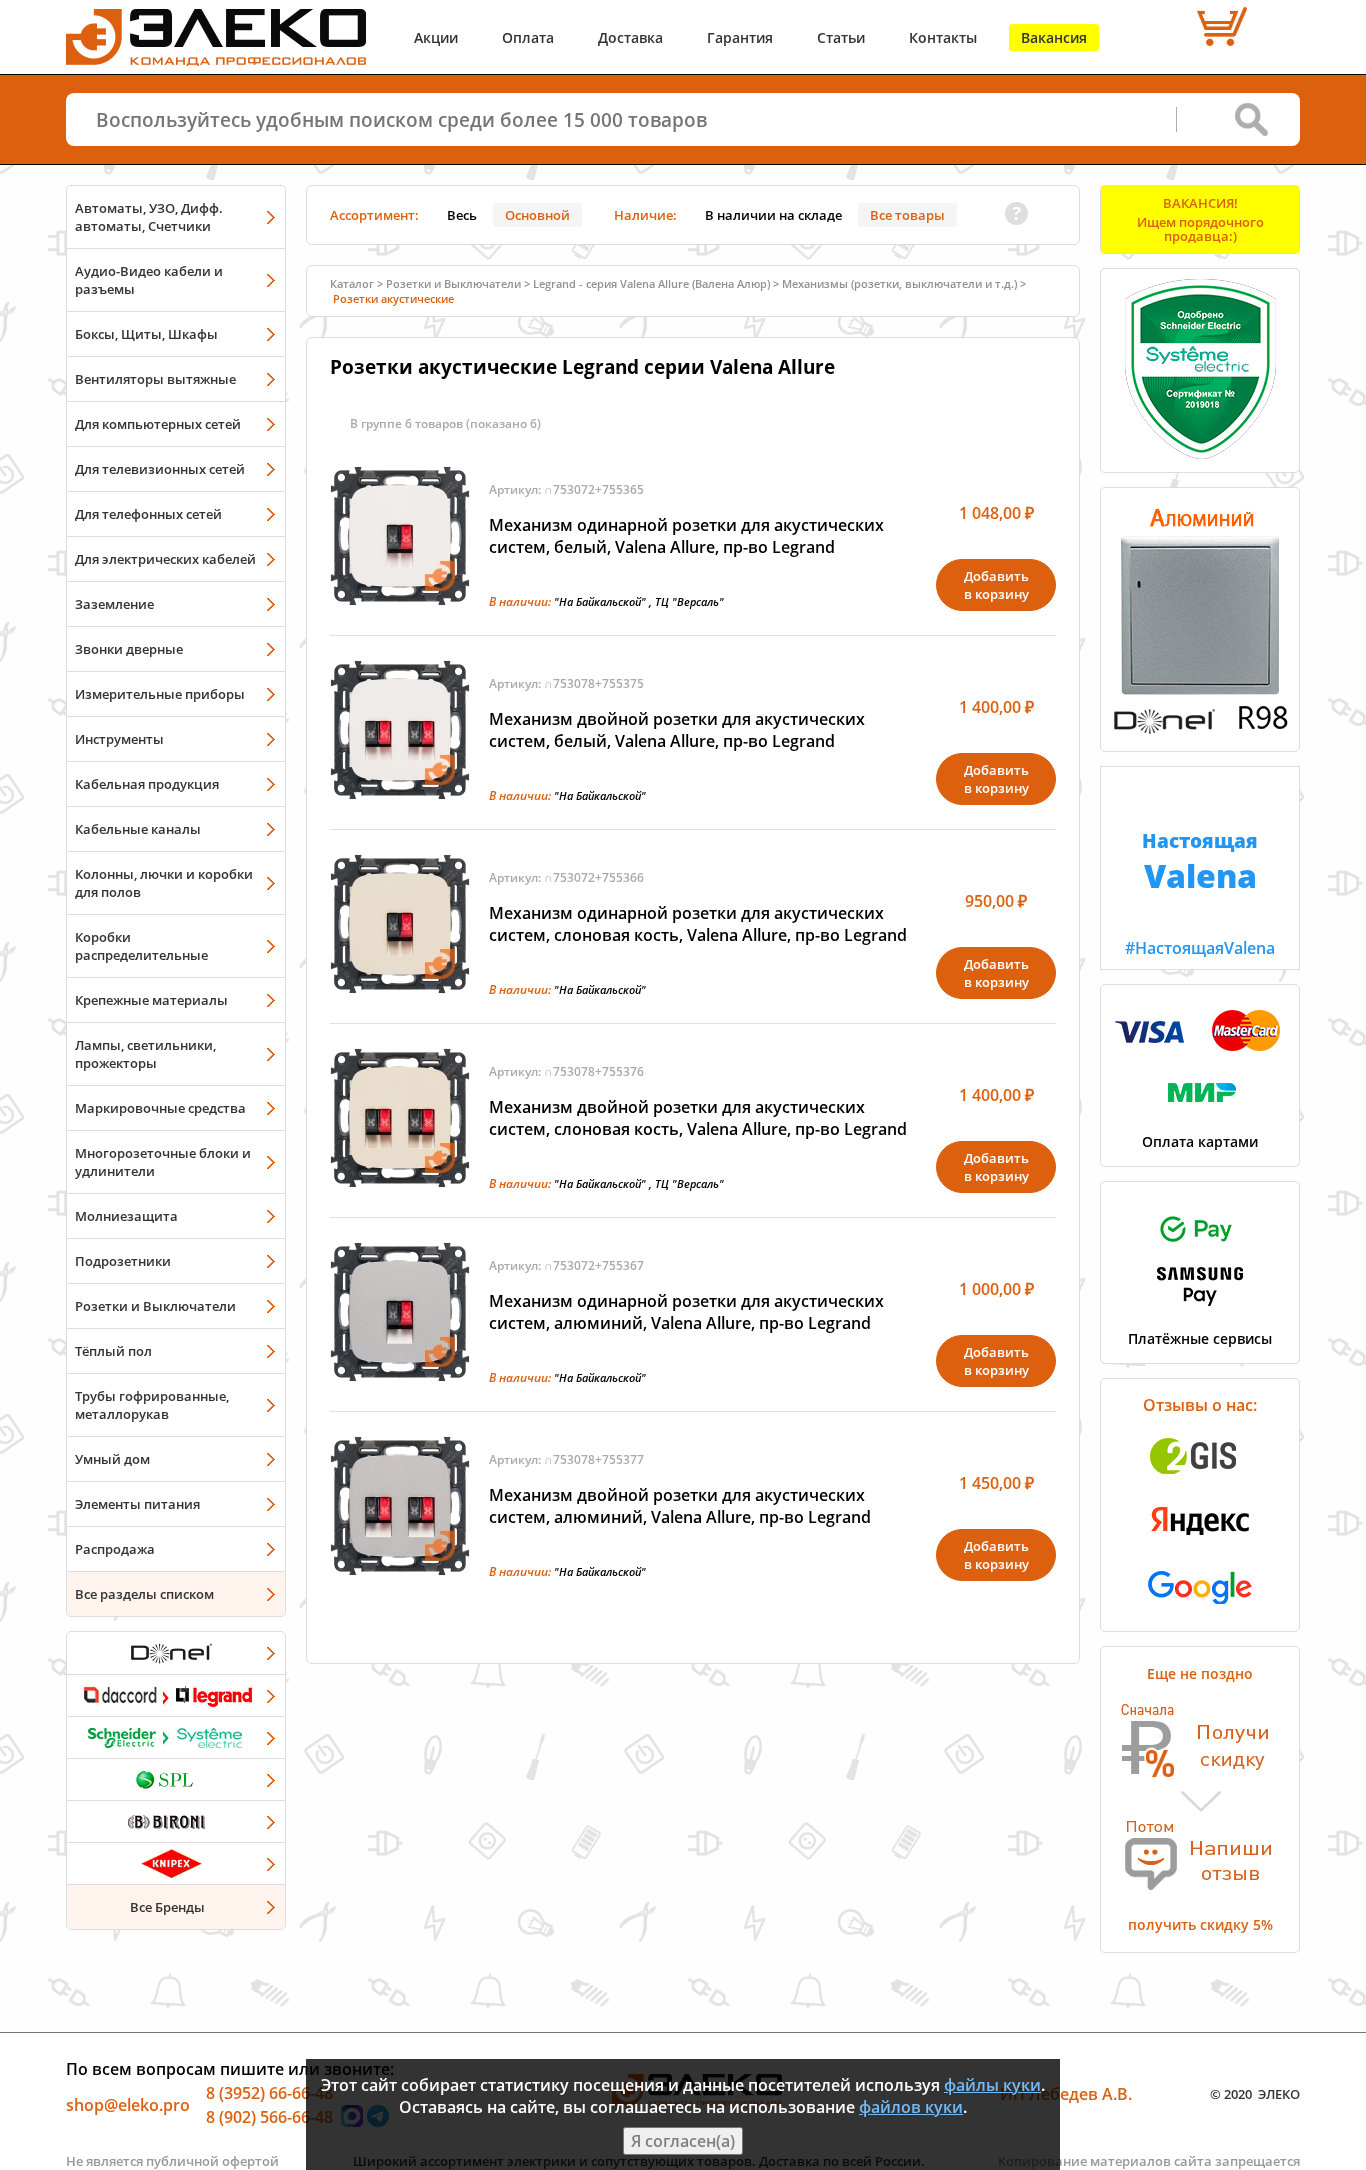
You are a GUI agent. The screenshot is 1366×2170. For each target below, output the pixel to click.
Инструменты (119, 739)
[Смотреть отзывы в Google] (1200, 1610)
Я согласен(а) (683, 2141)
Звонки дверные (129, 649)
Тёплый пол (113, 1351)
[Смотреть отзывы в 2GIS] (1200, 1480)
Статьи (841, 37)
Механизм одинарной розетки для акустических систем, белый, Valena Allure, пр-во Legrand (686, 536)
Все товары (907, 215)
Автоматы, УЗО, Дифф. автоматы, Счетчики (149, 217)
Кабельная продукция (147, 784)
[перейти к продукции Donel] (176, 1653)
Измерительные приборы (160, 694)
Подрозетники (123, 1261)
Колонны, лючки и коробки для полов (164, 883)
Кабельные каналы (138, 829)
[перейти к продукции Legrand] (176, 1695)
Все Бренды (167, 1907)
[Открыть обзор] (1200, 730)
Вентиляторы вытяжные (155, 379)
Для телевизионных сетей (160, 469)
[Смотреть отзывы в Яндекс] (1200, 1545)
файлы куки (992, 2085)
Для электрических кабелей (165, 559)
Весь (462, 215)
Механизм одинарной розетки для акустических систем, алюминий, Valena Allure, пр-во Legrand (686, 1312)
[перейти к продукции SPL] (176, 1779)
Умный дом (112, 1459)
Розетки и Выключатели (155, 1306)
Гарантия (740, 37)
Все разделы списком (144, 1594)
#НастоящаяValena (1200, 893)
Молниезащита (126, 1216)
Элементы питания (137, 1504)
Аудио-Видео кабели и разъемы (149, 280)
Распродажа (115, 1549)
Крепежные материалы (151, 1000)
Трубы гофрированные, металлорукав (152, 1405)
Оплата (528, 37)
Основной (537, 215)
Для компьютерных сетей (158, 424)
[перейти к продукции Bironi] (176, 1821)
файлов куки (911, 2107)
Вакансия (1054, 37)
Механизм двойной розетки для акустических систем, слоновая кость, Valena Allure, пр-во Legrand (698, 1118)
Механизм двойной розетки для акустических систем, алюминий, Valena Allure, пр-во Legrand (680, 1506)
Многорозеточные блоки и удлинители (163, 1162)
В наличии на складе (773, 215)
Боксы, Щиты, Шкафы (146, 334)
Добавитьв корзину (996, 585)
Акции (436, 37)
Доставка (630, 37)
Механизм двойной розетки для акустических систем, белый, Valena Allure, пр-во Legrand (677, 730)
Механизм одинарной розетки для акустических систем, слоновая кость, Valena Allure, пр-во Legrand (698, 924)
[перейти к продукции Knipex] (176, 1863)
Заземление (114, 604)
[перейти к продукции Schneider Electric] (176, 1737)
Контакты (943, 37)
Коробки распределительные (141, 946)
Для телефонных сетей (148, 514)
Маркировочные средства (160, 1108)
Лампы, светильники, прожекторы (145, 1054)
